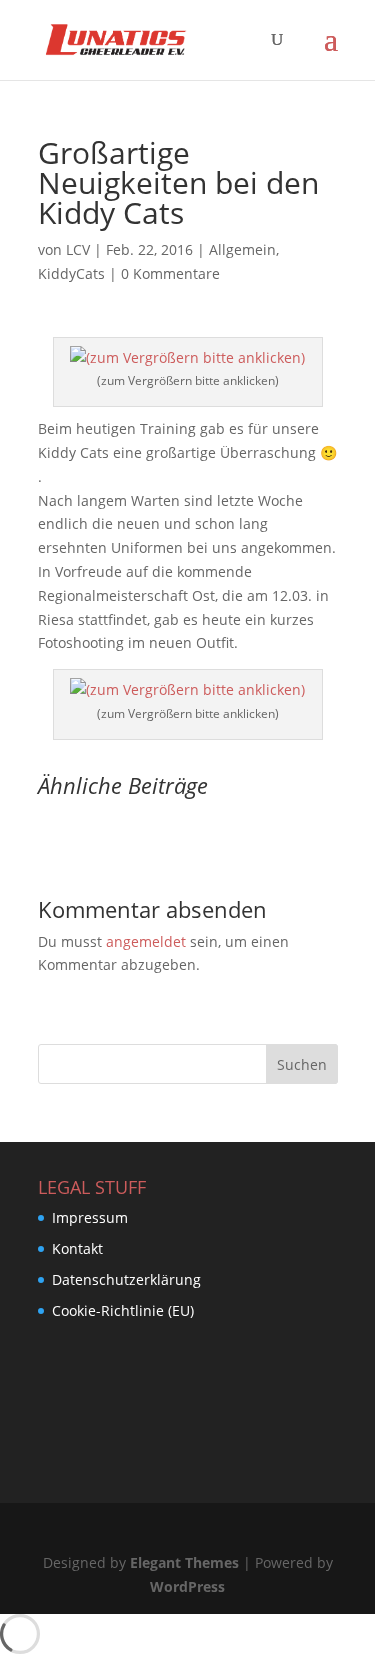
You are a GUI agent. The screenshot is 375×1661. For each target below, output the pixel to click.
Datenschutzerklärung (126, 1279)
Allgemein (242, 249)
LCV (78, 249)
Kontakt (77, 1248)
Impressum (90, 1217)
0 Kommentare (170, 273)
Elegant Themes (184, 1562)
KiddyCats (71, 273)
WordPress (187, 1586)
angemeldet (146, 941)
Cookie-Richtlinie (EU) (123, 1310)
